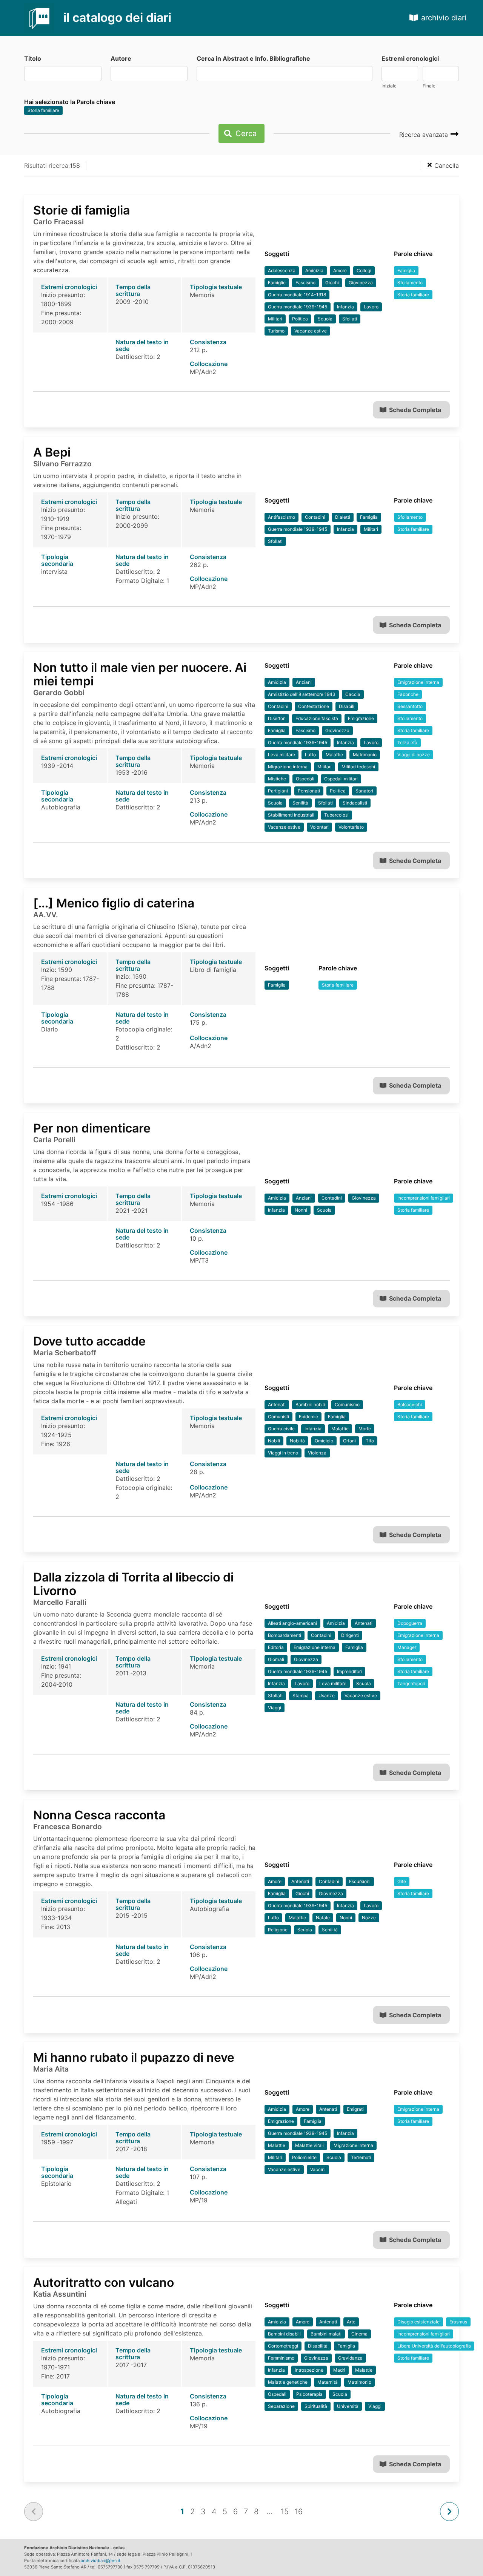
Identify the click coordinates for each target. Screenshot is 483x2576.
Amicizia (314, 270)
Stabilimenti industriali (291, 815)
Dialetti (343, 517)
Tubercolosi (336, 815)
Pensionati (309, 791)
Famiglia (406, 270)
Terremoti (361, 2157)
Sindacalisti (355, 803)
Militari (275, 319)
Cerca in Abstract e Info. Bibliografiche (253, 58)
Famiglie (277, 283)
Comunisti (278, 1417)
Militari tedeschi (358, 767)
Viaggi (275, 1708)
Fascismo (305, 283)
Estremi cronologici (410, 58)
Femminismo (281, 2358)
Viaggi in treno (283, 1453)
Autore (121, 58)
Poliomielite (304, 2157)
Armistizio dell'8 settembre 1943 (302, 694)
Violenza (317, 1453)
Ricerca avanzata (425, 135)
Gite (402, 1881)
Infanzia (345, 307)
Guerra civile (281, 1429)
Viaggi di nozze (414, 755)
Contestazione (314, 706)
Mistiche (277, 779)
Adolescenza (282, 270)
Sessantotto (410, 706)
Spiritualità (316, 2406)
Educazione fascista (317, 718)
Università (348, 2406)
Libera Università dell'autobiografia (434, 2346)
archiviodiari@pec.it (101, 2561)
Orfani (349, 1441)
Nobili (274, 1441)
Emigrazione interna (418, 682)
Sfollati (350, 319)
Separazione (281, 2406)
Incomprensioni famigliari (424, 1198)
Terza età (407, 742)
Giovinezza (361, 283)
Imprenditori (349, 1671)
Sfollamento (410, 283)
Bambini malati (326, 2334)
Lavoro (371, 307)
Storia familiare (43, 110)
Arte (351, 2322)
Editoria (276, 1647)
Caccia (353, 694)
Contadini (315, 517)
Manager (407, 1647)
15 (285, 2512)
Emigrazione (361, 718)
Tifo (370, 1441)
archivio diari (444, 18)
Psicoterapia (309, 2394)
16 (299, 2512)
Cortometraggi (283, 2346)
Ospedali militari (341, 779)
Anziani (304, 682)
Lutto (310, 755)
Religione (278, 1930)
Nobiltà (297, 1441)
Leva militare (281, 755)
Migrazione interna (288, 767)
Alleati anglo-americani (292, 1623)
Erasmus (458, 2322)
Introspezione (309, 2370)
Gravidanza (350, 2358)
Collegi (364, 270)
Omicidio (324, 1441)
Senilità (300, 803)
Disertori (277, 718)
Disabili (347, 706)
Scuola (325, 319)
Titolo (33, 58)
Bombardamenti (285, 1635)
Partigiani (278, 791)
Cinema (359, 2334)
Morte (365, 1429)
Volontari (319, 827)
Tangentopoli (411, 1683)
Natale (323, 1918)
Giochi (332, 283)
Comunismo (347, 1404)
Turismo (276, 331)
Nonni (301, 1210)
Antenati (277, 1404)
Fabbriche (408, 694)
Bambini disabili (284, 2334)
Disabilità (318, 2346)
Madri (339, 2370)
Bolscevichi (410, 1404)
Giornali (276, 1659)
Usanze (327, 1696)
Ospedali (305, 779)
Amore (340, 270)
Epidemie (308, 1417)
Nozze (369, 1918)
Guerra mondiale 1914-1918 (297, 295)
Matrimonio (365, 755)
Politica (300, 319)
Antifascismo (281, 517)
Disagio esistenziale (418, 2322)
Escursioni (360, 1881)
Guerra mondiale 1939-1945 (298, 307)
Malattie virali (309, 2145)
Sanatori (364, 791)
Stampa (301, 1696)
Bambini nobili (310, 1404)
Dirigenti (350, 1635)
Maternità (328, 2382)
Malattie (334, 755)
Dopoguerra (410, 1623)
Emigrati (355, 2109)
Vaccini (318, 2169)
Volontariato (351, 827)
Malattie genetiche (288, 2382)
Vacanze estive (311, 331)
